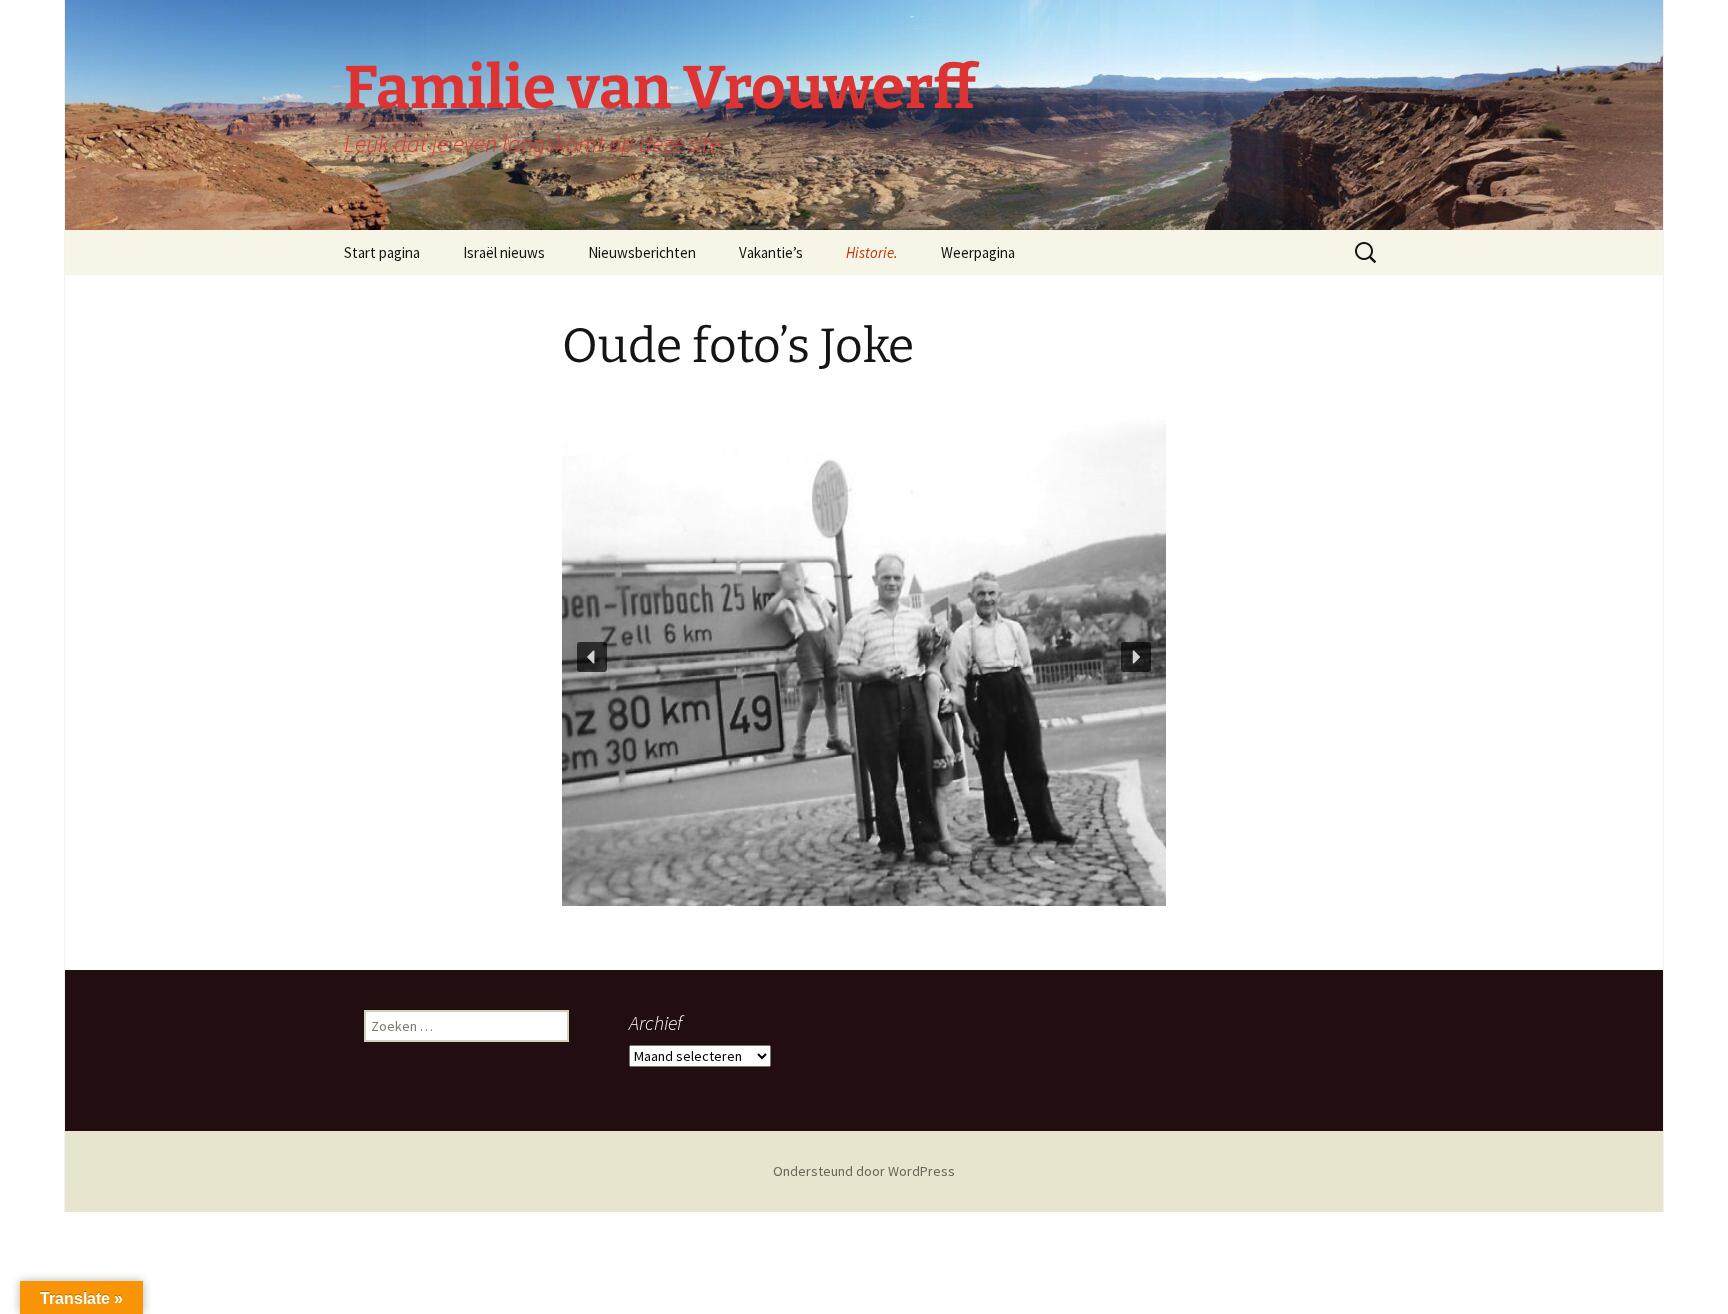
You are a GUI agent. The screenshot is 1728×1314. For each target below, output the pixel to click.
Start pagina (382, 252)
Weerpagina (978, 252)
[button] (592, 657)
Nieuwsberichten (642, 252)
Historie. (872, 252)
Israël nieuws (504, 252)
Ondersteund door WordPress (864, 1171)
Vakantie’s (771, 252)
